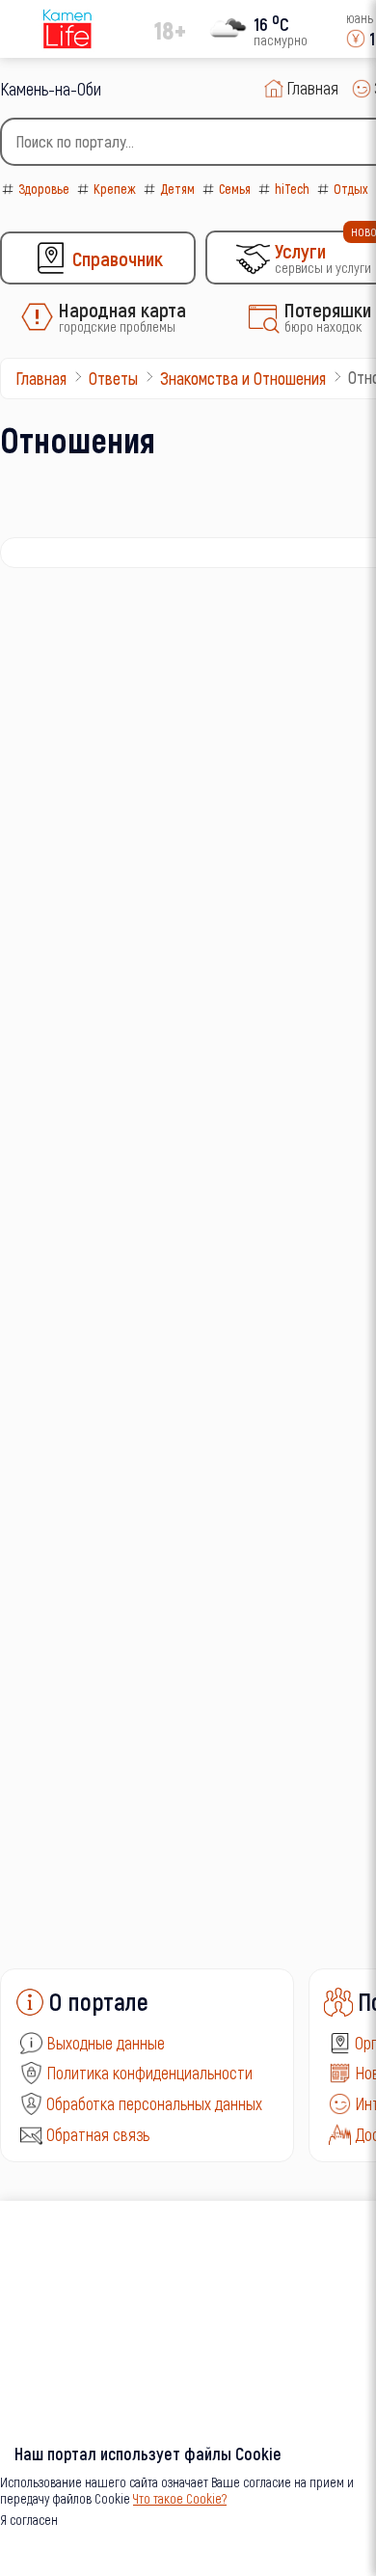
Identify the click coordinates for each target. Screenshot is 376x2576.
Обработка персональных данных (154, 2103)
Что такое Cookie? (180, 2498)
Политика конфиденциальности (149, 2073)
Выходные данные (106, 2043)
